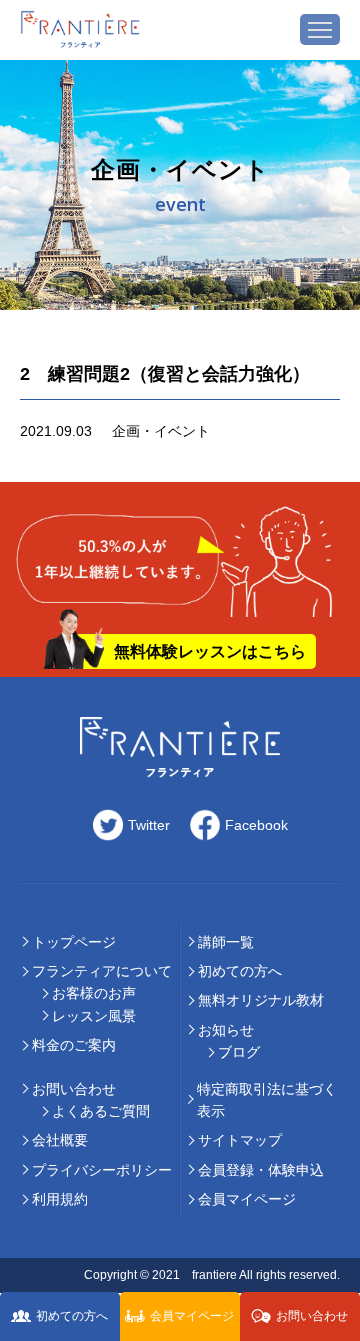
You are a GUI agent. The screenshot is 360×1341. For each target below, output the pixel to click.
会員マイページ (247, 1199)
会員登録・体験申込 (261, 1170)
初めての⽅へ (240, 971)
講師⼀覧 (226, 942)
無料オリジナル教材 (261, 1000)
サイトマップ (240, 1140)
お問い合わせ (74, 1089)
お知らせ (226, 1030)
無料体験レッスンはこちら (210, 651)
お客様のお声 (94, 993)
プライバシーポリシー (102, 1170)
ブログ (239, 1052)
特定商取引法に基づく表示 (267, 1100)
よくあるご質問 (101, 1111)
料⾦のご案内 (74, 1045)
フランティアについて (102, 971)
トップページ (74, 942)
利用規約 (60, 1199)
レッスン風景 (94, 1016)
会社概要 (60, 1140)
